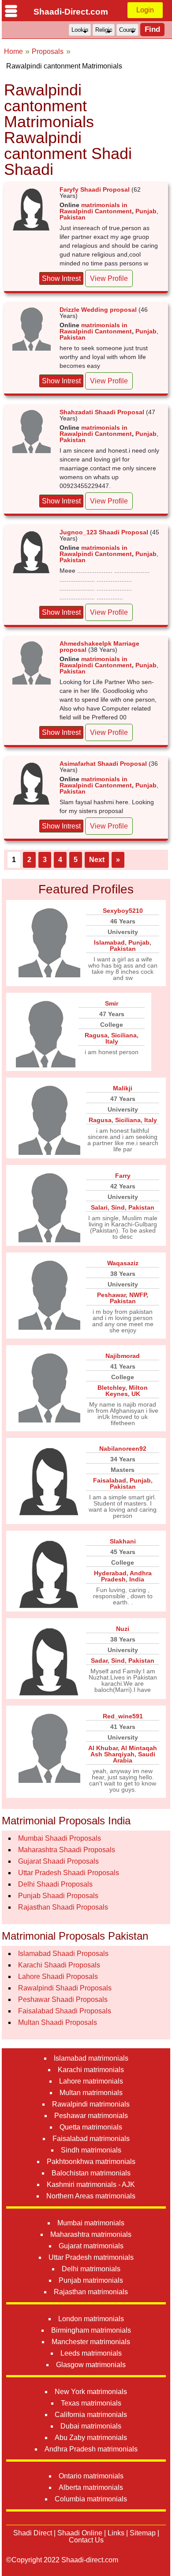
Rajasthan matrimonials (91, 2292)
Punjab (146, 211)
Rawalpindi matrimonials (91, 2104)
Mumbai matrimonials (91, 2223)
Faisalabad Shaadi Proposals (65, 2011)
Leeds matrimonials (91, 2353)
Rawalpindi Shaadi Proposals (65, 1988)
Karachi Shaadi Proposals (59, 1965)
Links (116, 2533)
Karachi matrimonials (91, 2070)
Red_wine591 (123, 1716)
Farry (123, 1176)
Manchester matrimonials (91, 2342)
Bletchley (111, 1388)
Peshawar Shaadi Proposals (63, 1999)
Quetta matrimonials (91, 2127)
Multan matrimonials (91, 2093)
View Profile (109, 278)
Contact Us (86, 2540)
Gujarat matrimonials (91, 2246)
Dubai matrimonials (91, 2426)
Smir (112, 1003)
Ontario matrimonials (91, 2476)
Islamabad (109, 942)
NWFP (138, 1295)
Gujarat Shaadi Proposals (58, 1861)
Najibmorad (123, 1356)
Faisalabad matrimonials (91, 2139)
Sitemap (143, 2533)
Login (145, 10)
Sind (118, 1207)
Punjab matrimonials (91, 2280)
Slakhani (123, 1541)
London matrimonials (91, 2319)
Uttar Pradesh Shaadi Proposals (69, 1873)
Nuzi (123, 1629)
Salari (99, 1207)
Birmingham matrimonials (91, 2330)
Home (13, 51)
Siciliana (124, 1035)
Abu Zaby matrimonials (91, 2438)
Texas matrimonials (91, 2403)
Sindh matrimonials (91, 2150)
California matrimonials (91, 2415)
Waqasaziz (123, 1263)
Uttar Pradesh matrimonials (91, 2257)
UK (136, 1394)
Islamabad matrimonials (91, 2058)
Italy (112, 1041)
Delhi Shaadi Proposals (55, 1884)
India (137, 1579)
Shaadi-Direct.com (71, 12)
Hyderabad (110, 1573)
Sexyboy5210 (123, 911)
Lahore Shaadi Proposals (58, 1976)
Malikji (123, 1088)
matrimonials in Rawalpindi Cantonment (96, 208)
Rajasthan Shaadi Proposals (63, 1907)
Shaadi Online (80, 2533)
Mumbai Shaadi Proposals (60, 1838)
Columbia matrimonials (91, 2499)
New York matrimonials (91, 2392)
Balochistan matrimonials (91, 2173)
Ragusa (96, 1035)
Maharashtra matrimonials (91, 2234)
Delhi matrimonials (91, 2269)
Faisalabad (110, 1480)
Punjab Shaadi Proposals (58, 1896)
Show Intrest (61, 278)
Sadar (99, 1661)
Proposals (48, 51)
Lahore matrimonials (91, 2081)
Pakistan (73, 217)
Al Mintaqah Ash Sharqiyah (124, 1751)
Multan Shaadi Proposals (58, 2022)
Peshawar (111, 1295)
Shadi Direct (33, 2533)
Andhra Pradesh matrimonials (91, 2449)
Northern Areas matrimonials (91, 2196)
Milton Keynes (127, 1391)
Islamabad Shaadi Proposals (63, 1954)
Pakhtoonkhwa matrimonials (91, 2162)
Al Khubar (103, 1748)
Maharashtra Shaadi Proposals (67, 1850)
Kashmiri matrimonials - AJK (91, 2184)
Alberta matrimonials (91, 2487)
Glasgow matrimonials (91, 2365)
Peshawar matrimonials (91, 2116)
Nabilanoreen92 (123, 1449)
